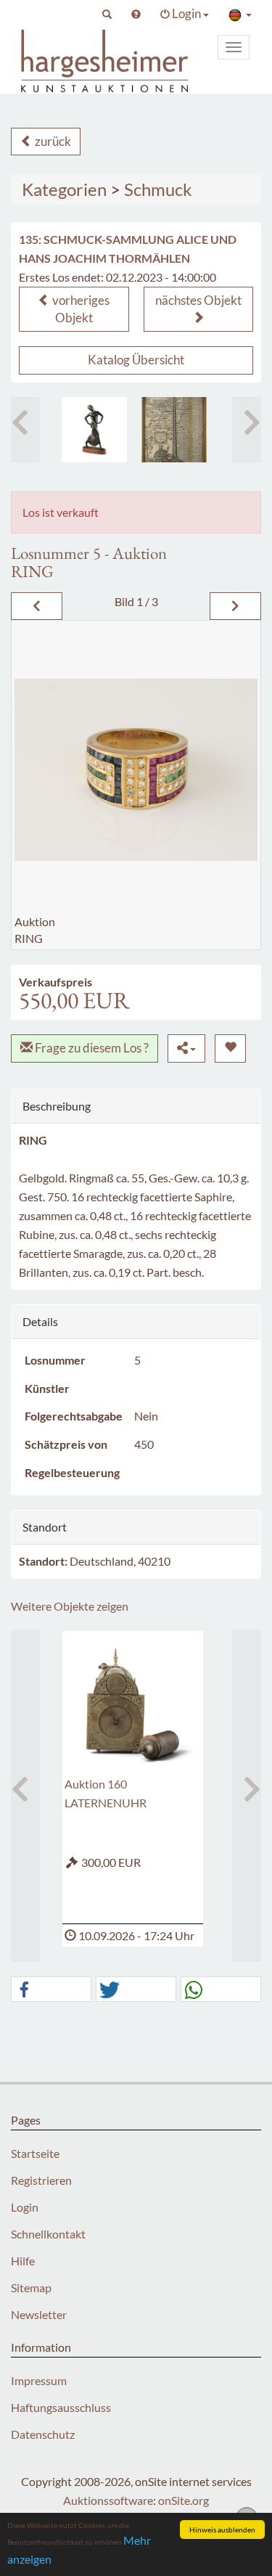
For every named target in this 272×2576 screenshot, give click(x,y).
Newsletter (39, 2314)
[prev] (37, 606)
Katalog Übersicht (136, 360)
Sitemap (31, 2287)
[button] (107, 14)
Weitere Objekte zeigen (70, 1606)
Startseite (35, 2153)
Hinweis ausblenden (222, 2530)
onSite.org (184, 2500)
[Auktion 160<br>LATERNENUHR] (133, 1704)
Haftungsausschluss (61, 2407)
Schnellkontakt (48, 2234)
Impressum (39, 2380)
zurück (52, 141)
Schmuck (158, 189)
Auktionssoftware (108, 2500)
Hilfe (23, 2261)
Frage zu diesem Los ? (91, 1048)
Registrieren (41, 2180)
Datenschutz (43, 2434)
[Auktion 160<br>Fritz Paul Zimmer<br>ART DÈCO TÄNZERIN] (94, 430)
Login (25, 2207)
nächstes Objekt (198, 300)
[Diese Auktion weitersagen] (186, 1048)
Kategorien (64, 189)
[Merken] (230, 1048)
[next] (235, 606)
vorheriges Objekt (80, 309)
